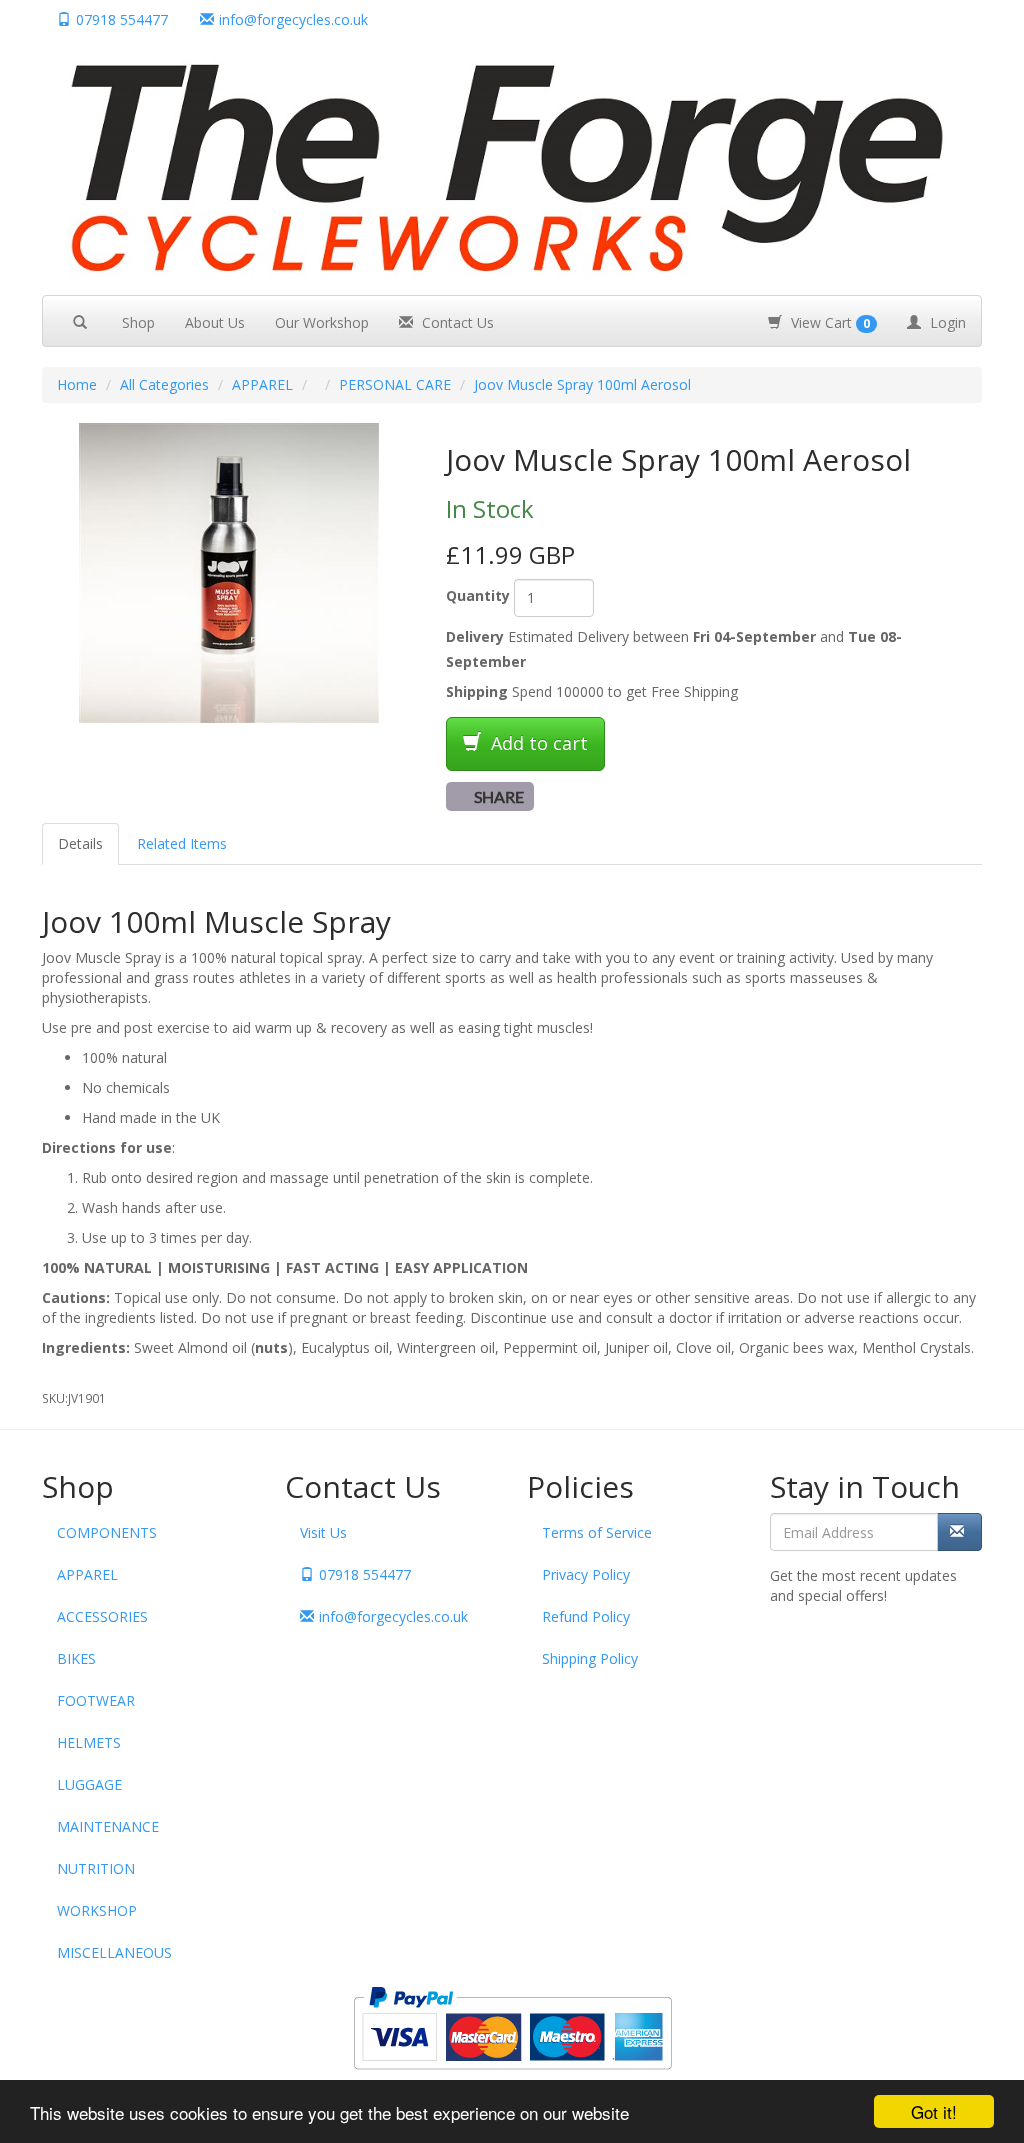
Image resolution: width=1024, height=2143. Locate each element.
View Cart (828, 322)
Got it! (934, 2111)
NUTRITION (96, 1868)
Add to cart (537, 743)
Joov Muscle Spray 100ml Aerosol (582, 384)
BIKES (76, 1658)
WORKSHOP (97, 1910)
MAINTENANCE (108, 1826)
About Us (215, 322)
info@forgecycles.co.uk (393, 1616)
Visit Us (323, 1532)
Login (946, 322)
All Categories (164, 384)
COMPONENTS (107, 1532)
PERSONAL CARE (395, 384)
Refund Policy (586, 1616)
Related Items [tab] (182, 843)
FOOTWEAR (96, 1700)
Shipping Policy (590, 1658)
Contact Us (456, 322)
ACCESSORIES (102, 1616)
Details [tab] (80, 843)
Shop (138, 322)
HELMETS (89, 1742)
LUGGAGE (89, 1784)
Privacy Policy (586, 1574)
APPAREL (262, 384)
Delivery (475, 636)
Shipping (477, 691)
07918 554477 (122, 19)
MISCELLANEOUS (114, 1952)
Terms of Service (597, 1532)
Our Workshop (322, 322)
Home (77, 384)
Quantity (478, 595)
